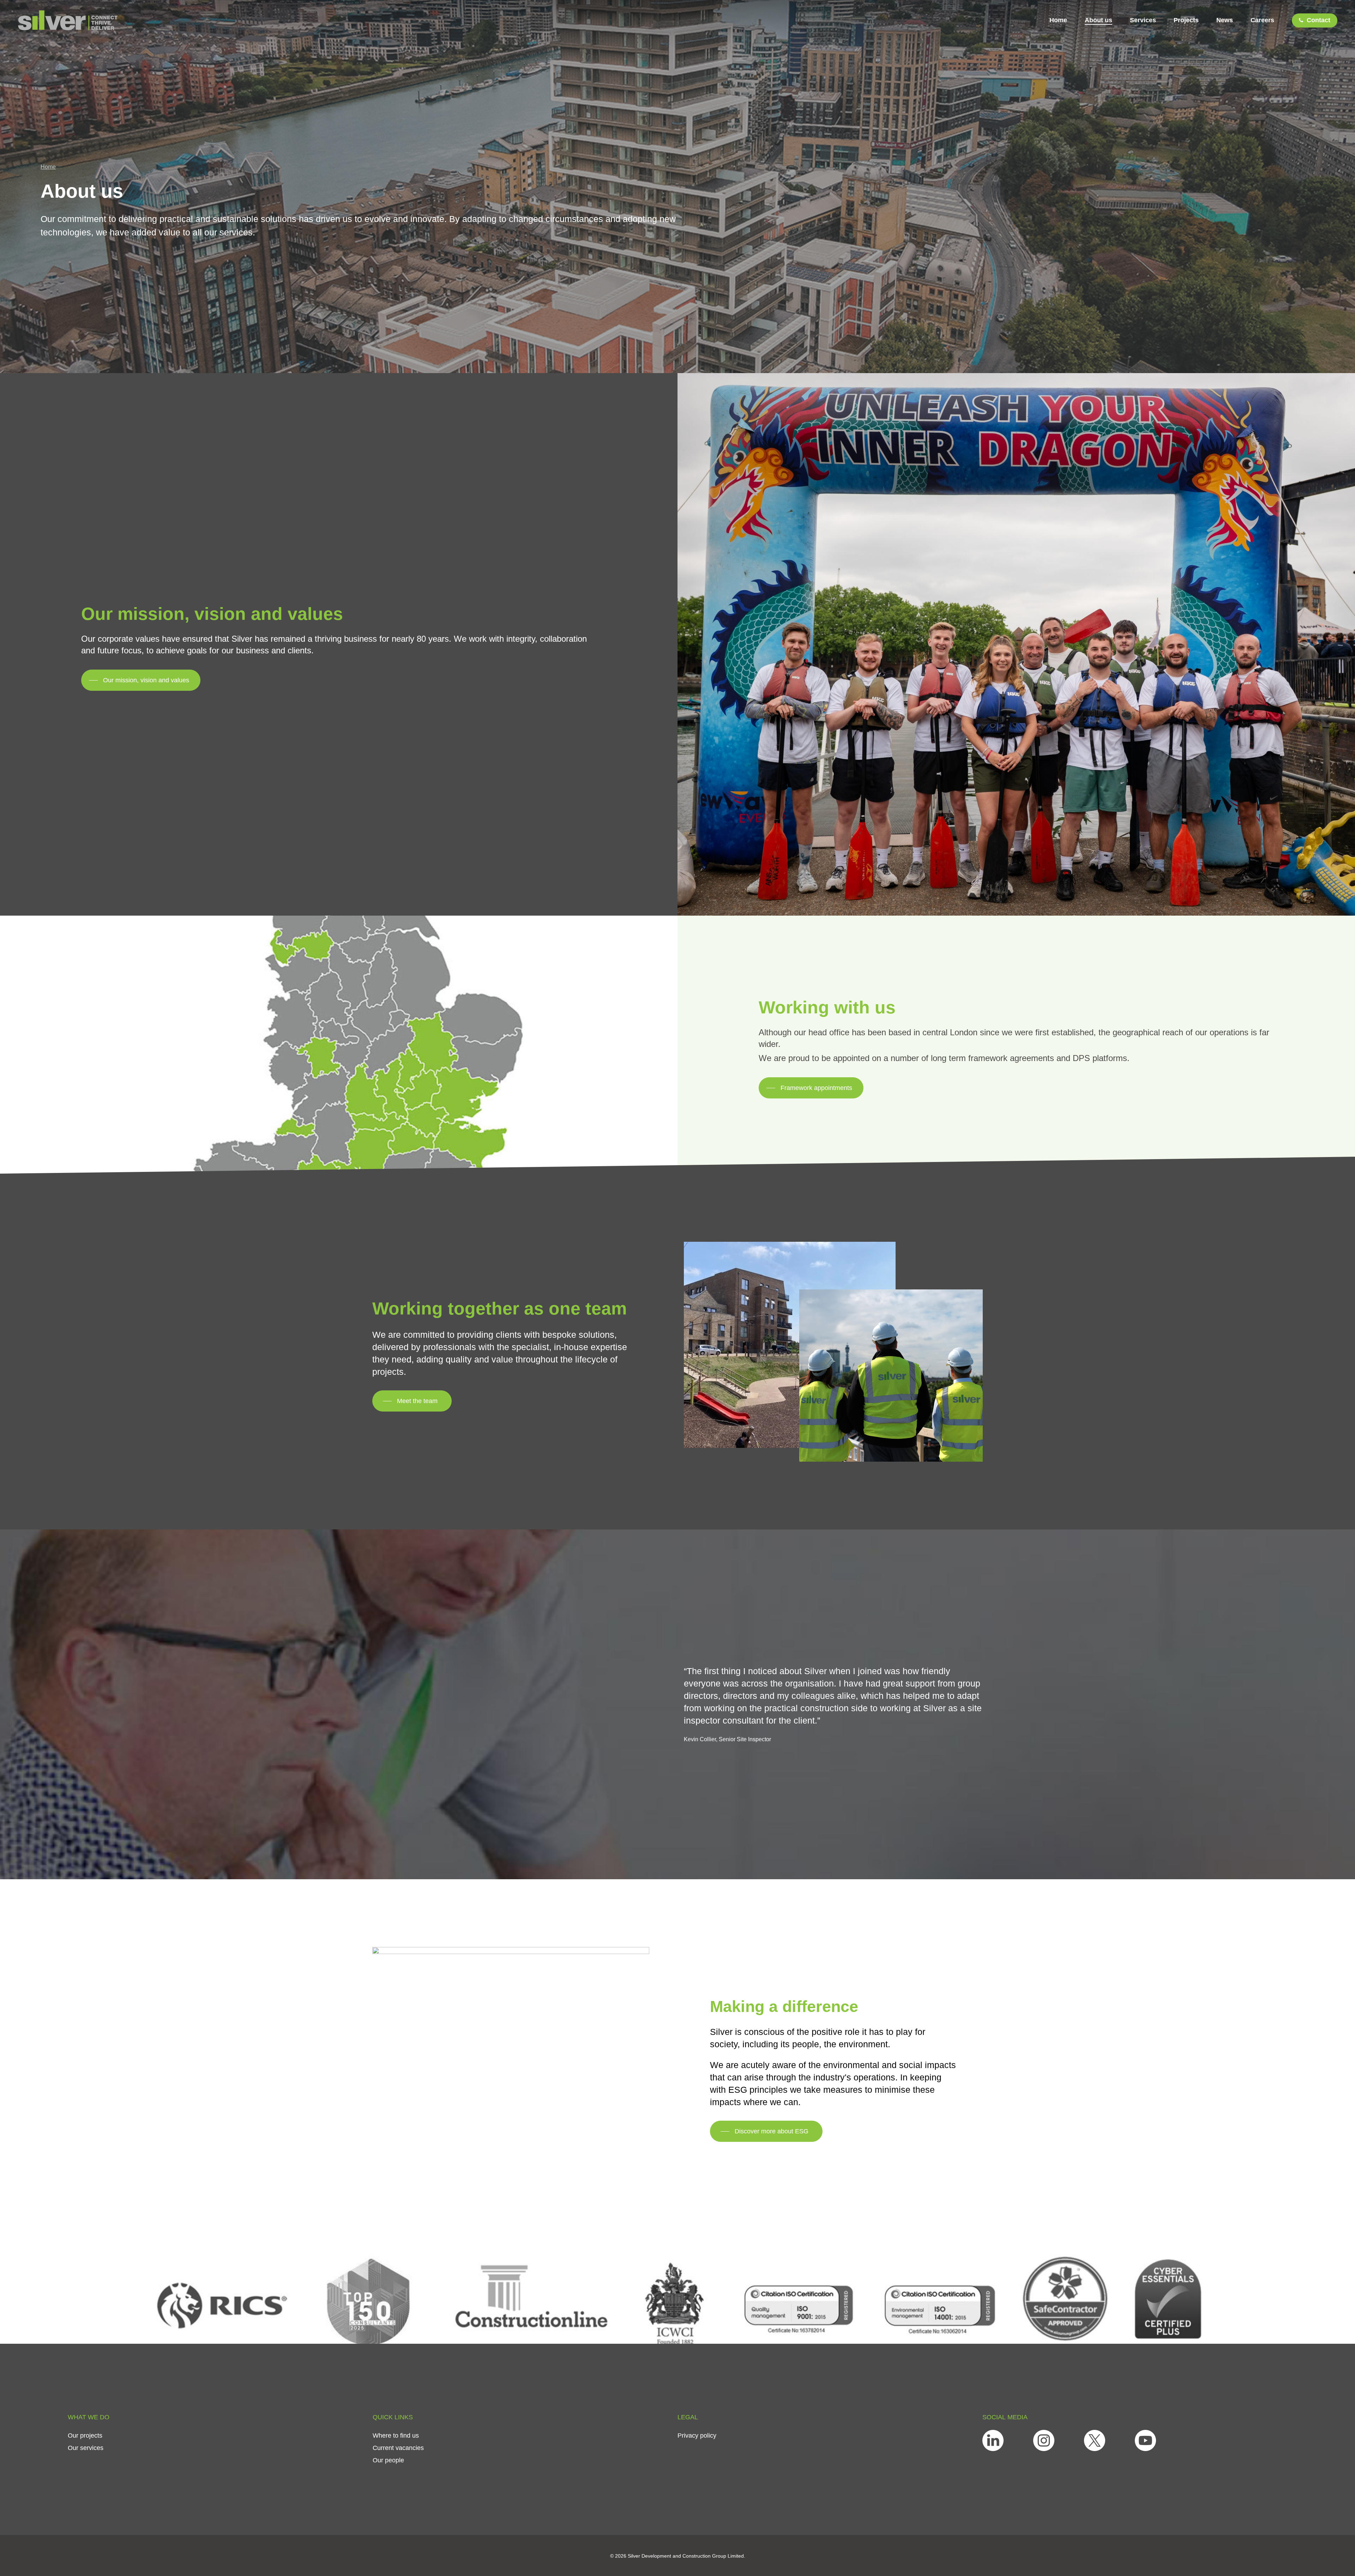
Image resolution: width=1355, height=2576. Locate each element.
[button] (141, 680)
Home (48, 167)
